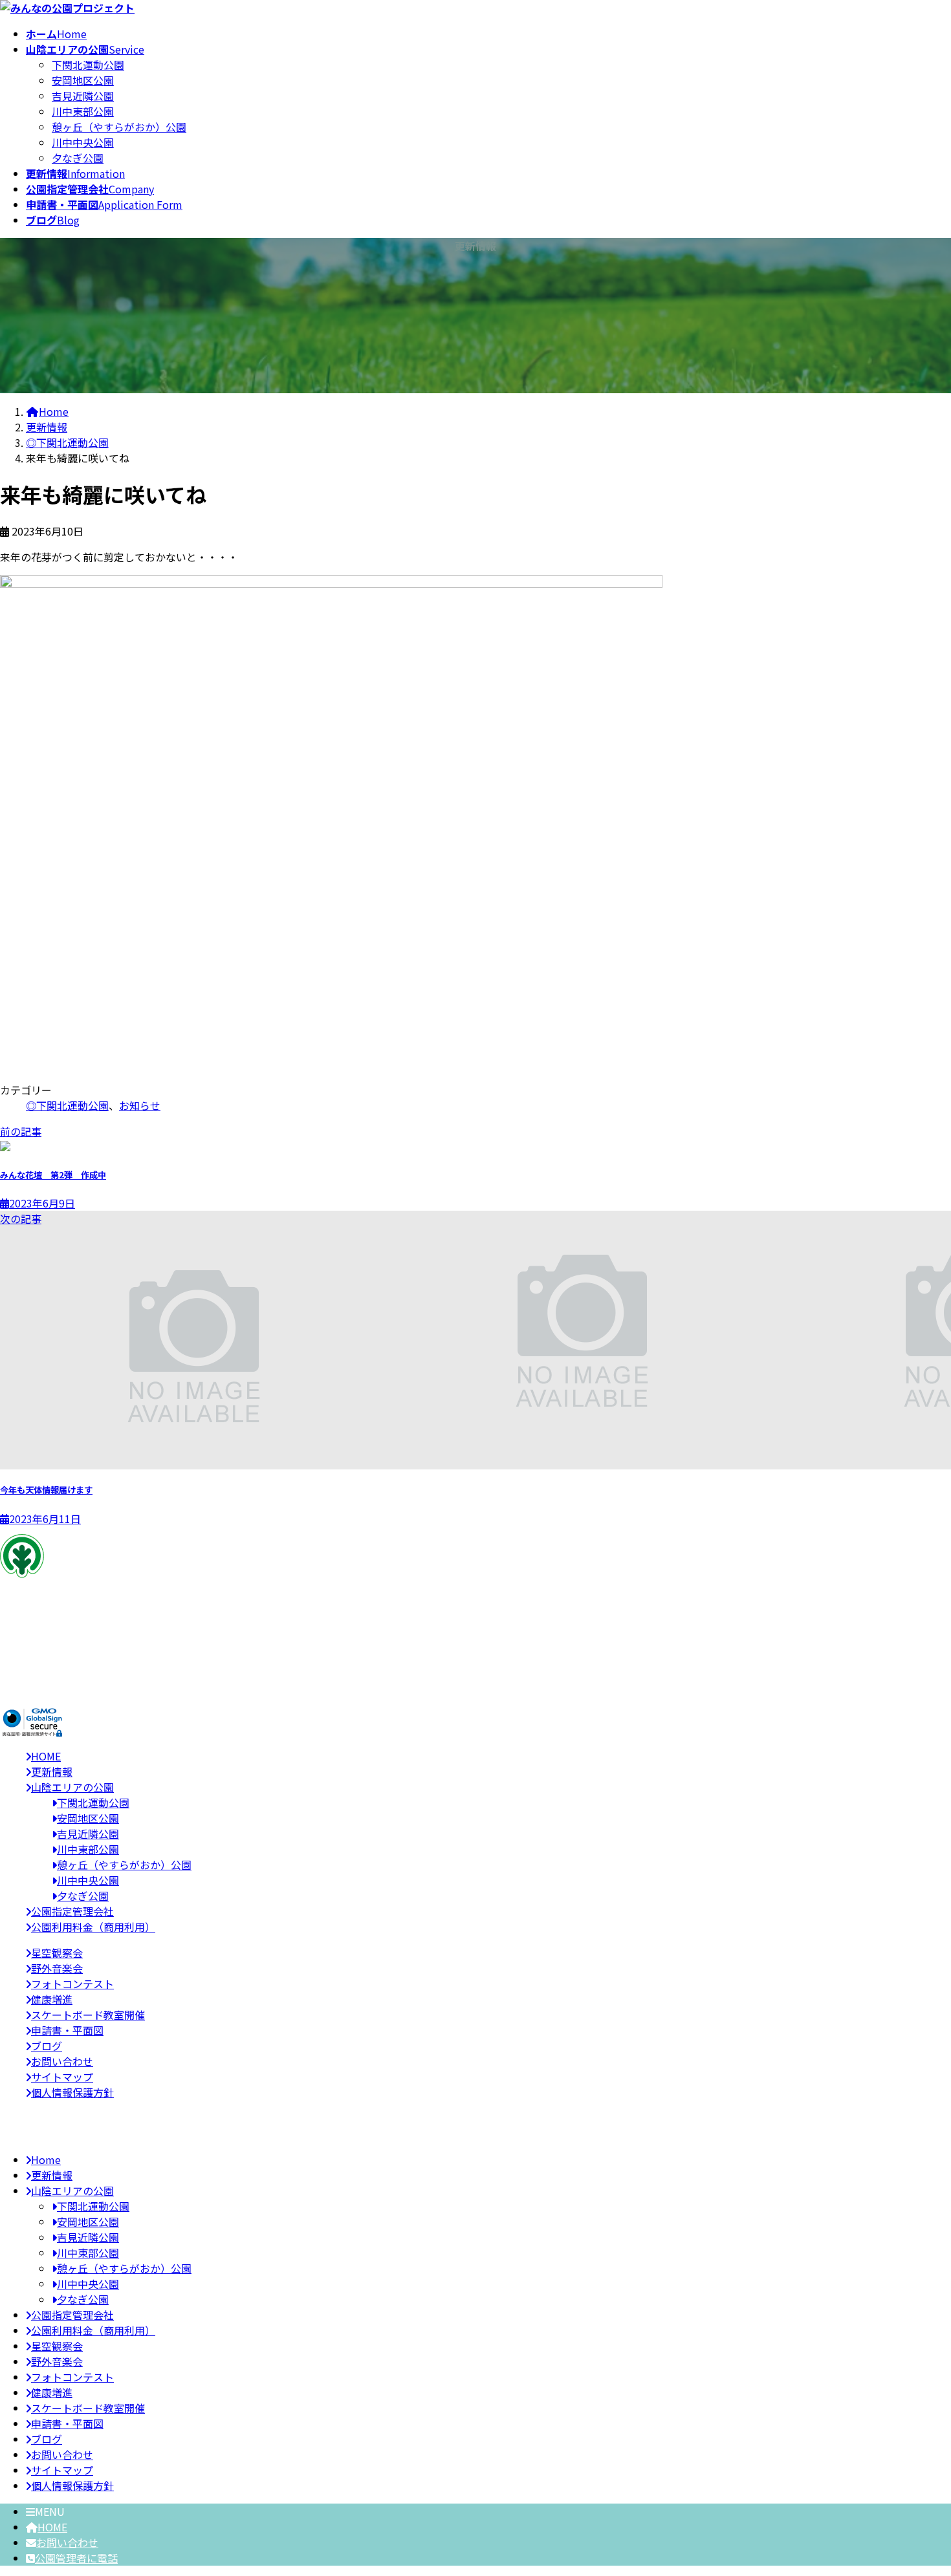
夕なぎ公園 (78, 158)
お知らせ (140, 1105)
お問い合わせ (67, 2542)
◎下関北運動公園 (67, 1105)
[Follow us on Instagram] (45, 1666)
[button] (475, 1687)
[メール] (14, 1666)
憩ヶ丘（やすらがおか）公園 (119, 127)
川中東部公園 (83, 111)
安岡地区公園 (83, 80)
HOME (52, 2527)
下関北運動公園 (88, 65)
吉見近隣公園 (83, 96)
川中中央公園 (83, 142)
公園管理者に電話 (76, 2558)
